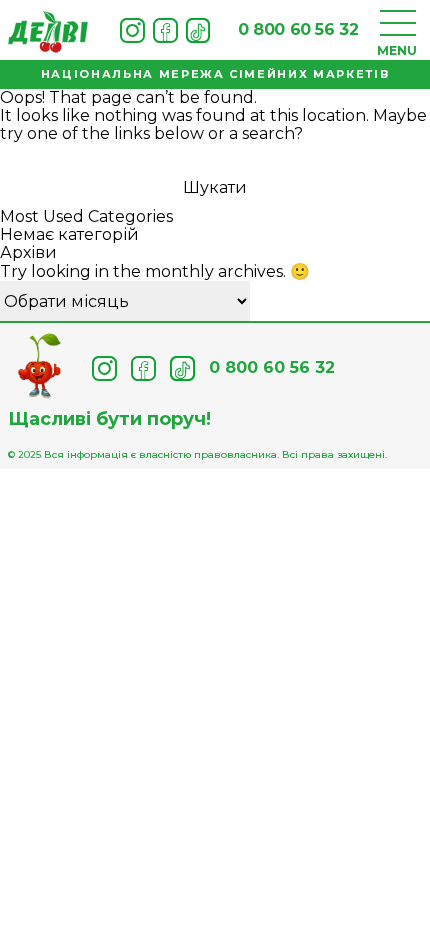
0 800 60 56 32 (298, 29)
